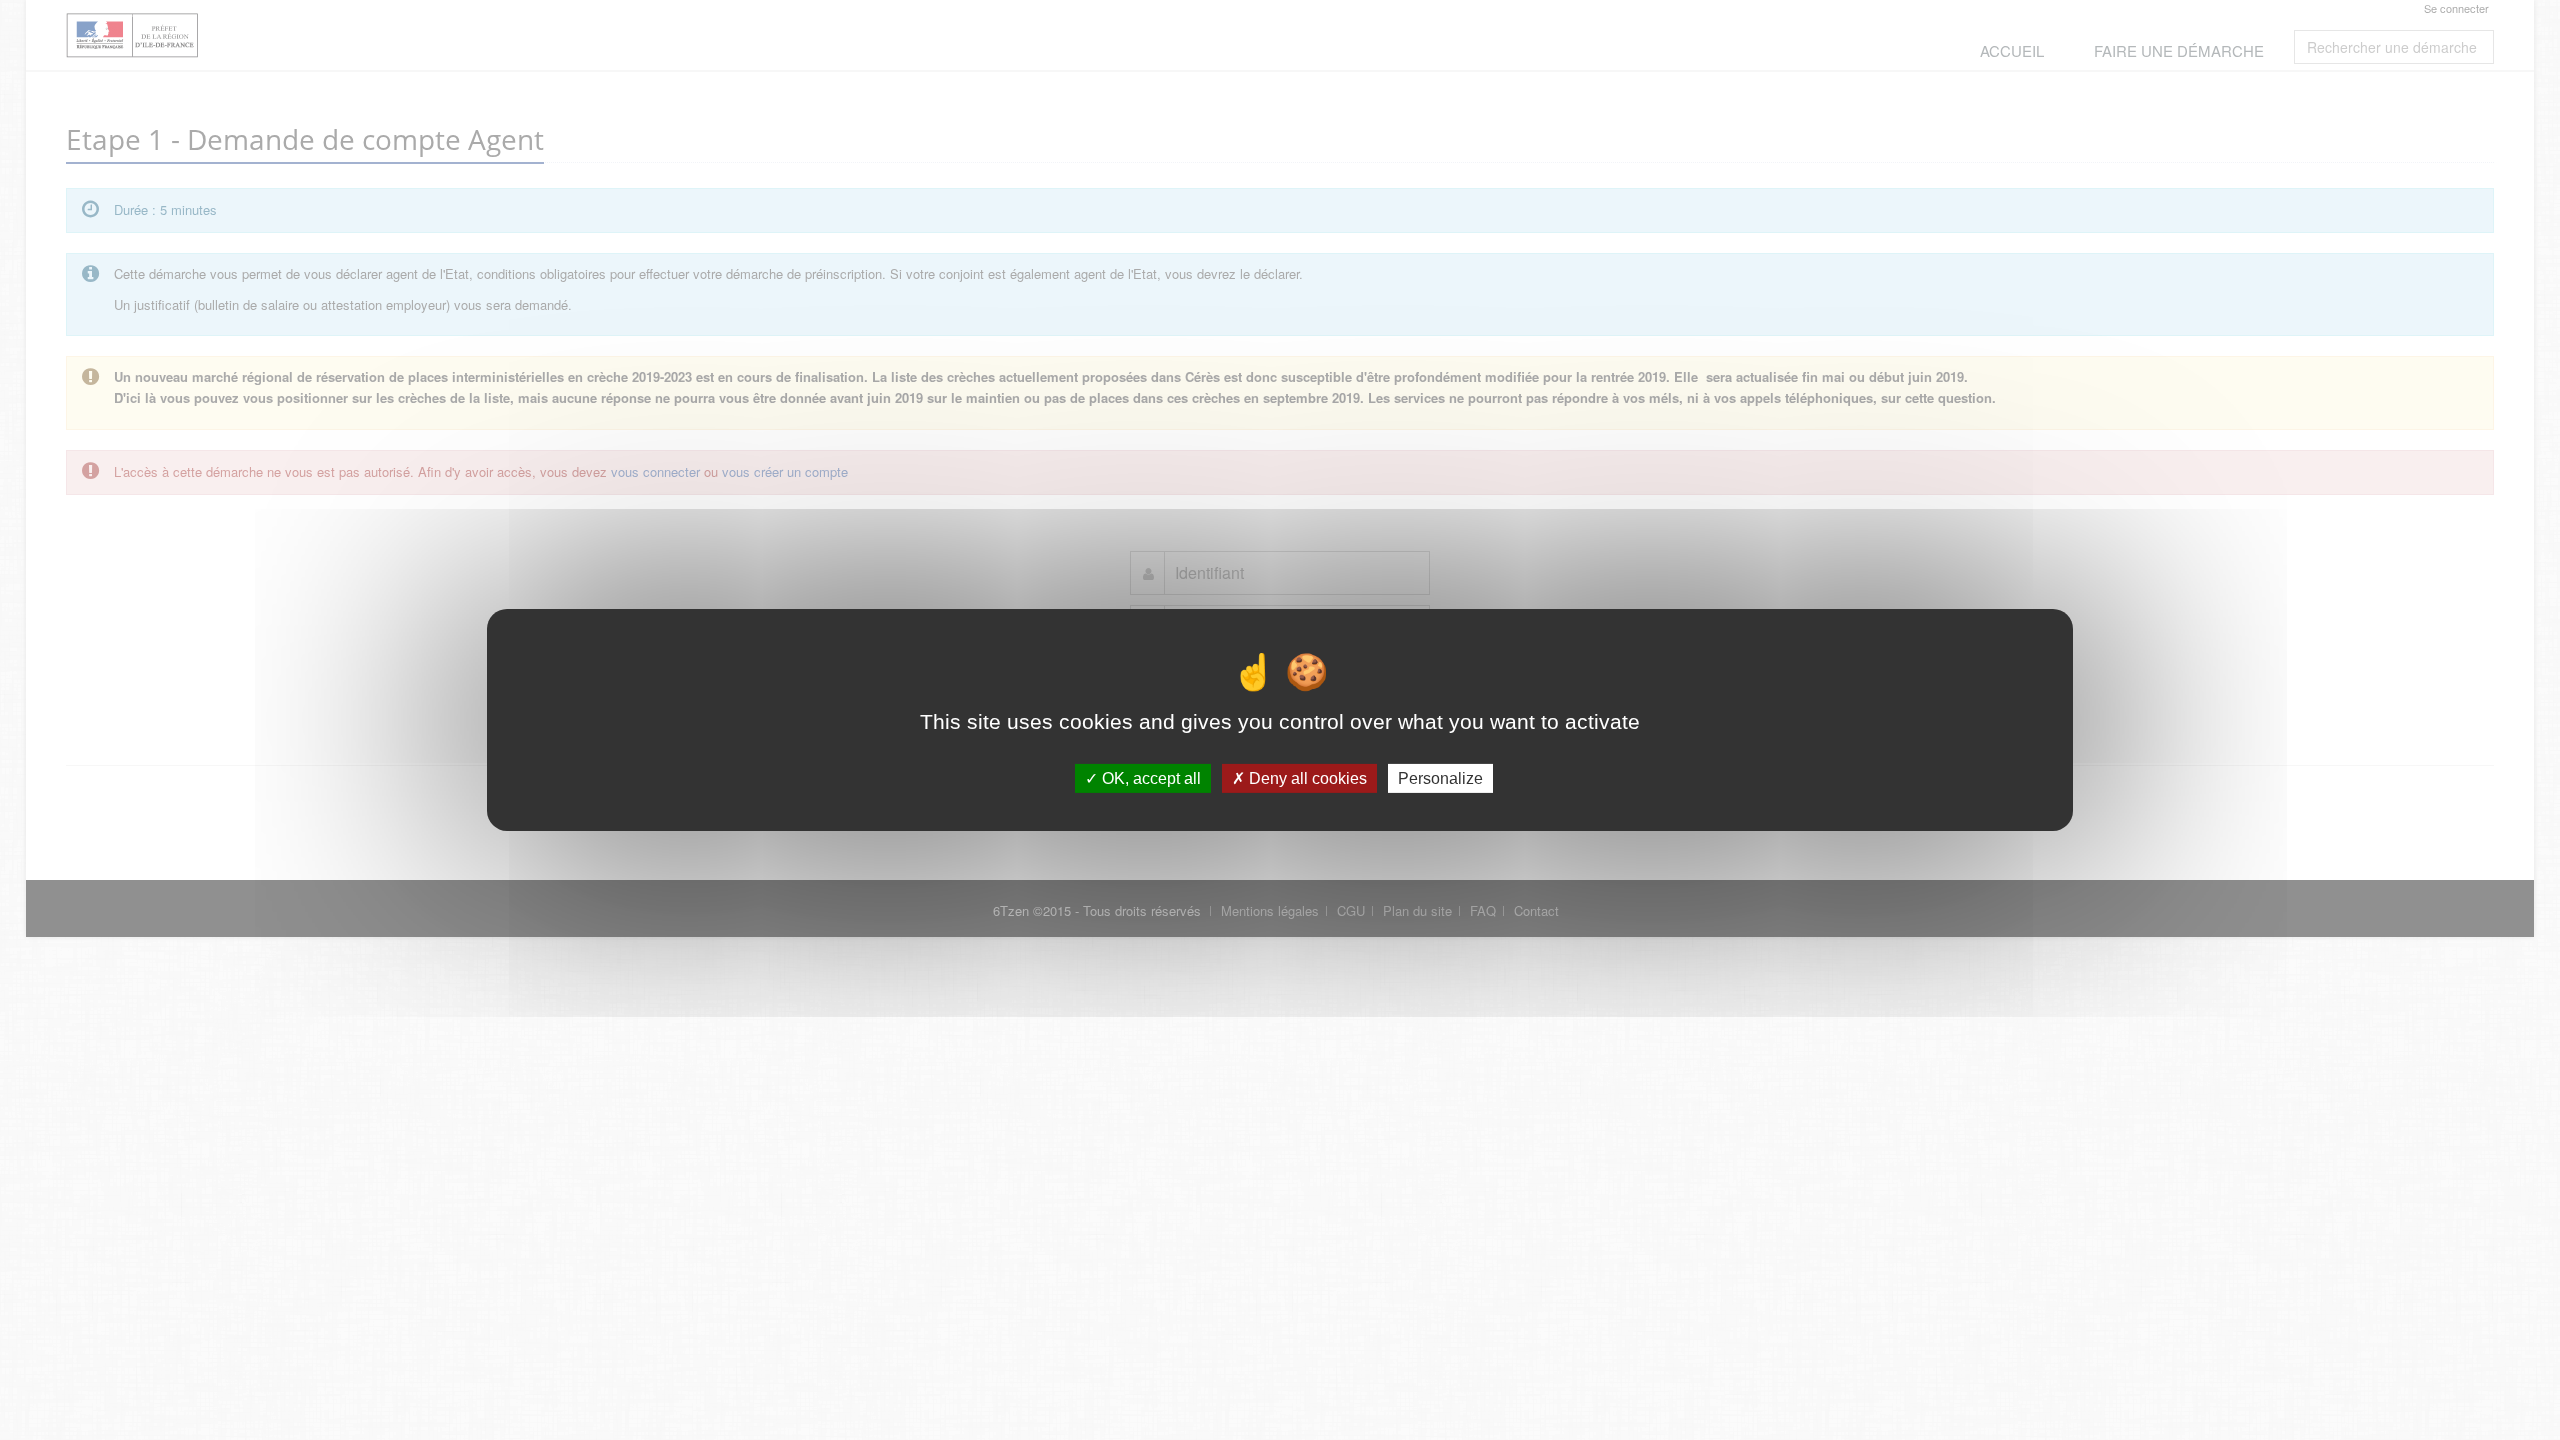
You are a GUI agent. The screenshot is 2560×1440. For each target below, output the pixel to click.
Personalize (1440, 778)
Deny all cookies (1306, 778)
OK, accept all (1149, 778)
